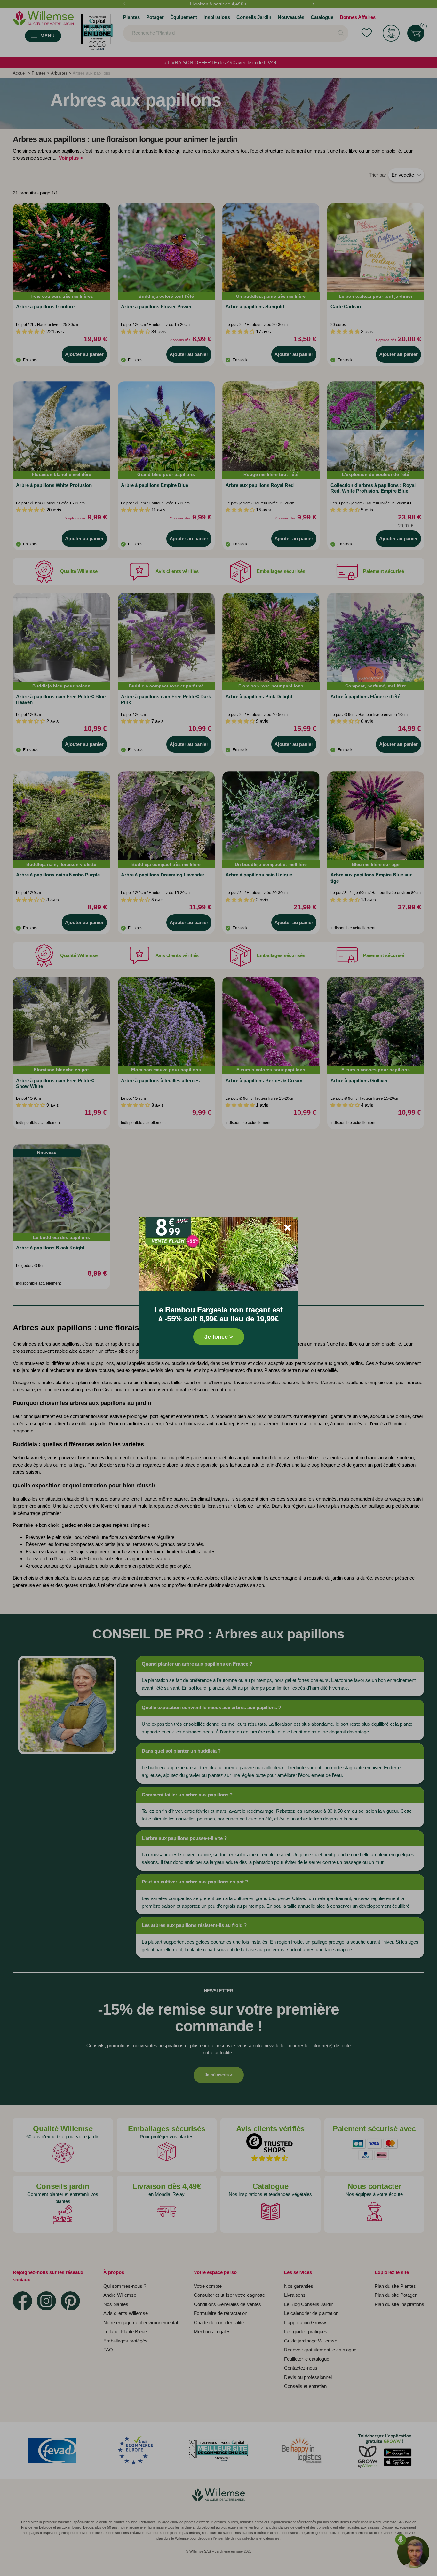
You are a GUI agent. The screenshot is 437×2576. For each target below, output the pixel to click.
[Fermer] (288, 1228)
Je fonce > (219, 1337)
